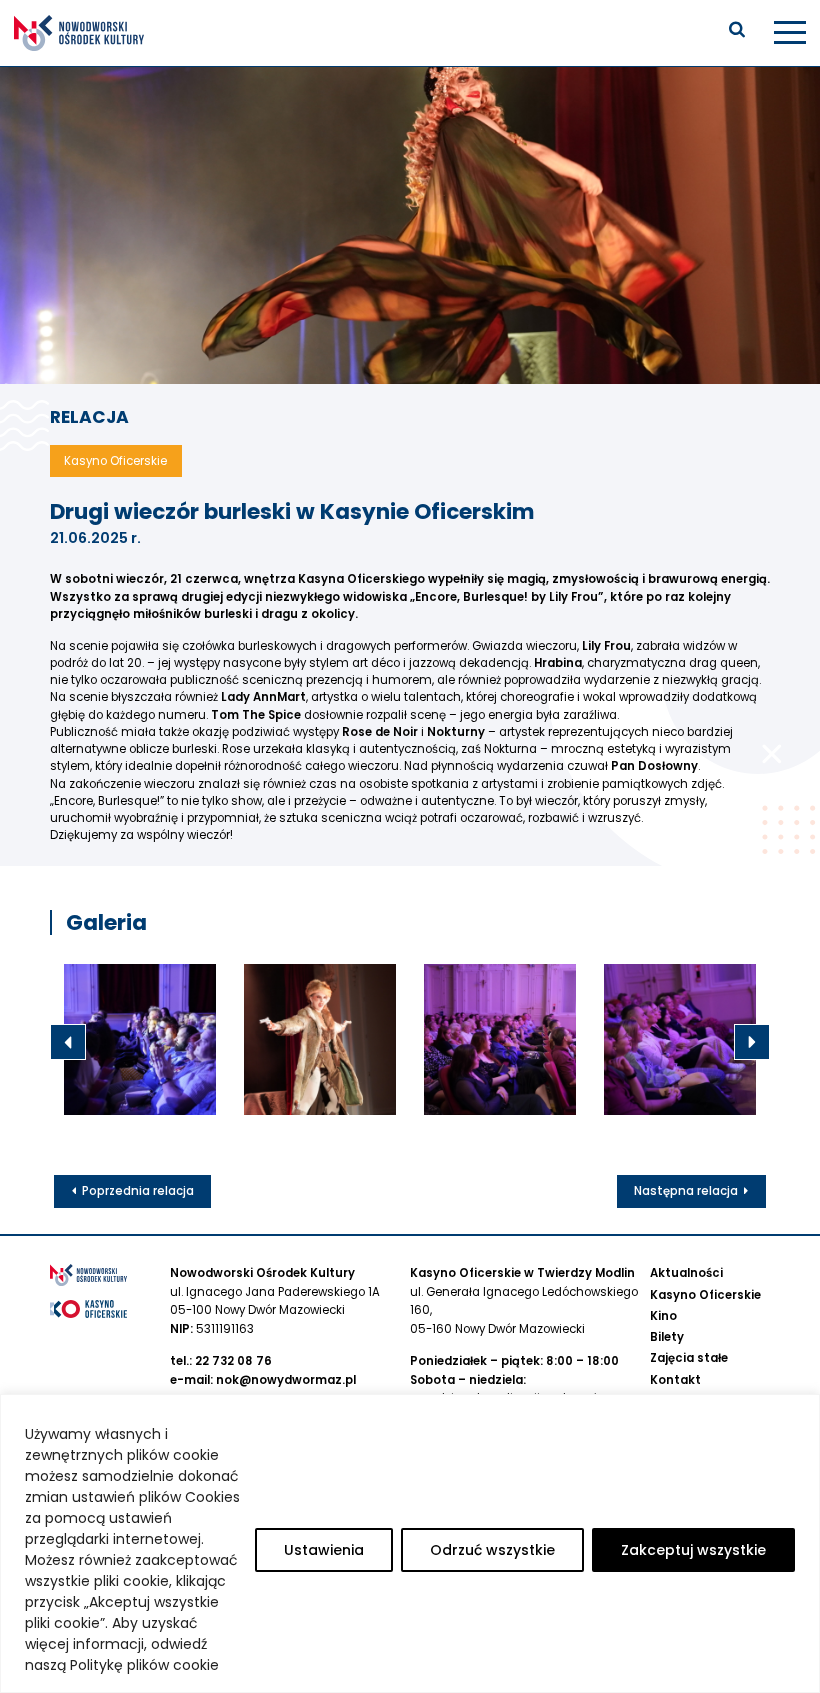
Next (752, 1042)
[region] (410, 1543)
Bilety (667, 1337)
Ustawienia (324, 1550)
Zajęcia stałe (689, 1358)
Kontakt (675, 1380)
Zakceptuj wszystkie (693, 1550)
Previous (68, 1042)
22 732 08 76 (233, 1361)
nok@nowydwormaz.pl (286, 1380)
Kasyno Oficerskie (705, 1295)
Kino (663, 1316)
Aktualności (686, 1273)
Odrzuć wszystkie (492, 1550)
